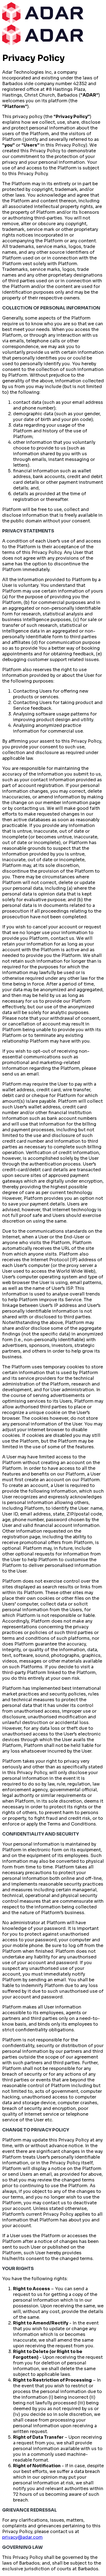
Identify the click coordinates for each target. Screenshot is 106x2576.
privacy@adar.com (22, 2537)
